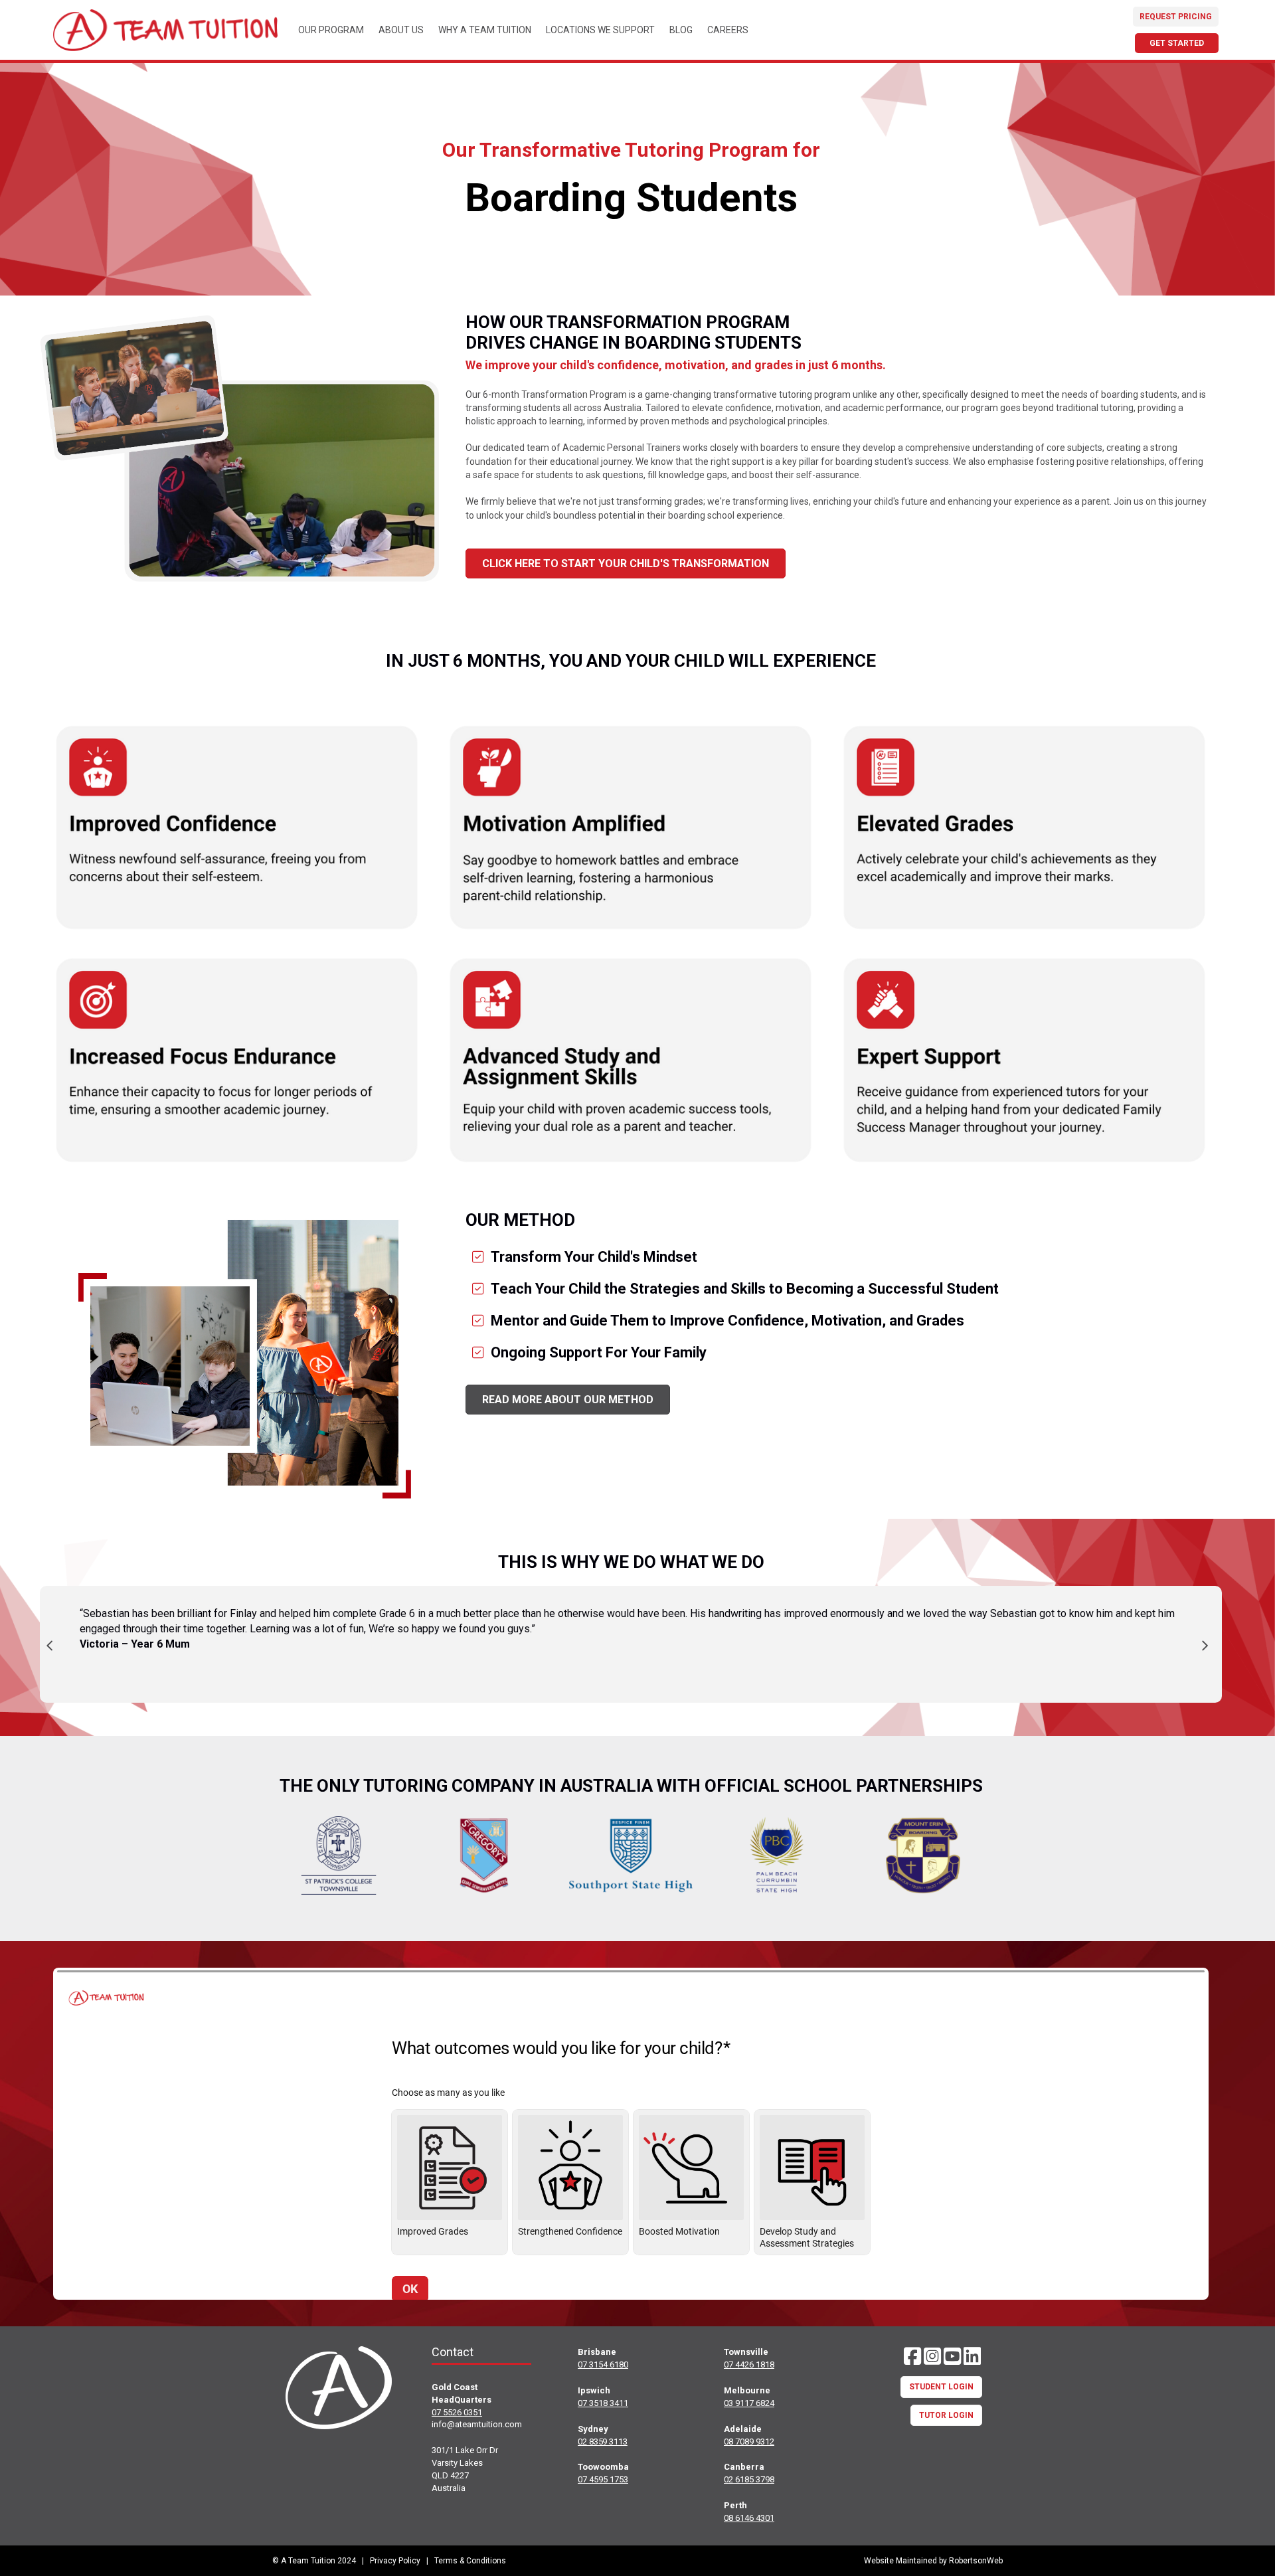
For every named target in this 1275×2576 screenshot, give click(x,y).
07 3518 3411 (603, 2403)
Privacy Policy (395, 2561)
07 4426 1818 (749, 2364)
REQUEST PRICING (1176, 17)
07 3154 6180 (603, 2364)
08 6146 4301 (749, 2518)
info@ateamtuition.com (477, 2424)
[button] (912, 2356)
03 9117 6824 (749, 2403)
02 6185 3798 (749, 2479)
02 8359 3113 (603, 2442)
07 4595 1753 (603, 2479)
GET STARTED (1177, 43)
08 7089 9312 (749, 2442)
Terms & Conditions (470, 2561)
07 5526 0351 (457, 2412)
